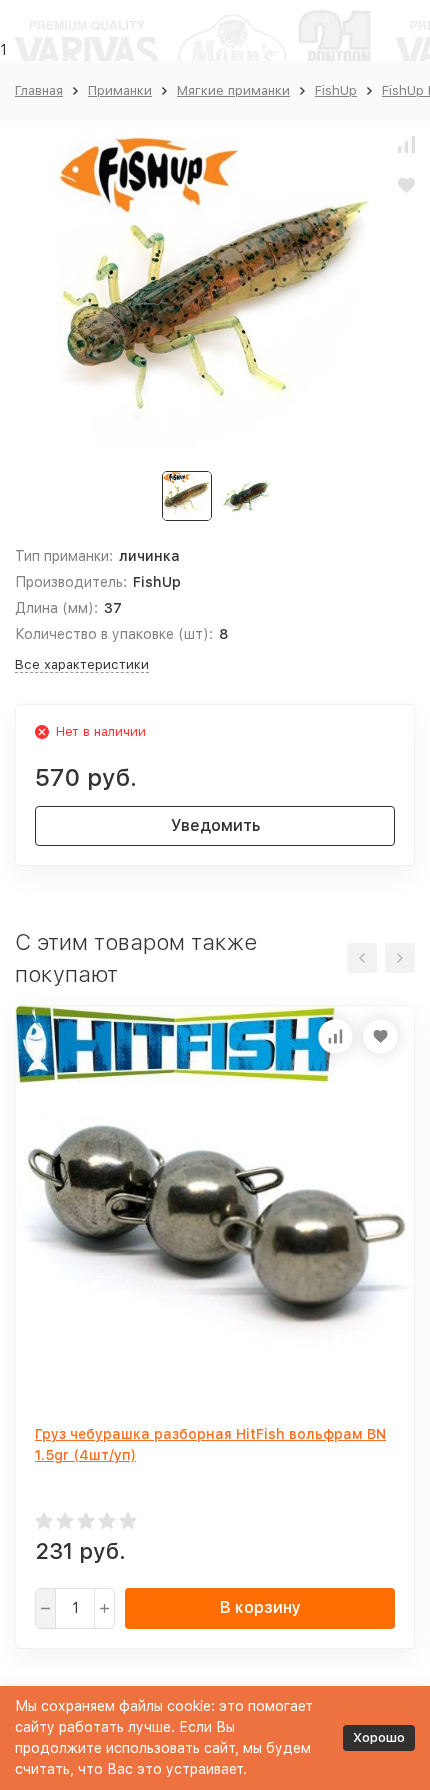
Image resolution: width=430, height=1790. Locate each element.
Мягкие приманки (233, 90)
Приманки (120, 90)
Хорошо (379, 1737)
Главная (39, 90)
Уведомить (215, 825)
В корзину (260, 1607)
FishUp (336, 90)
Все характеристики (82, 664)
